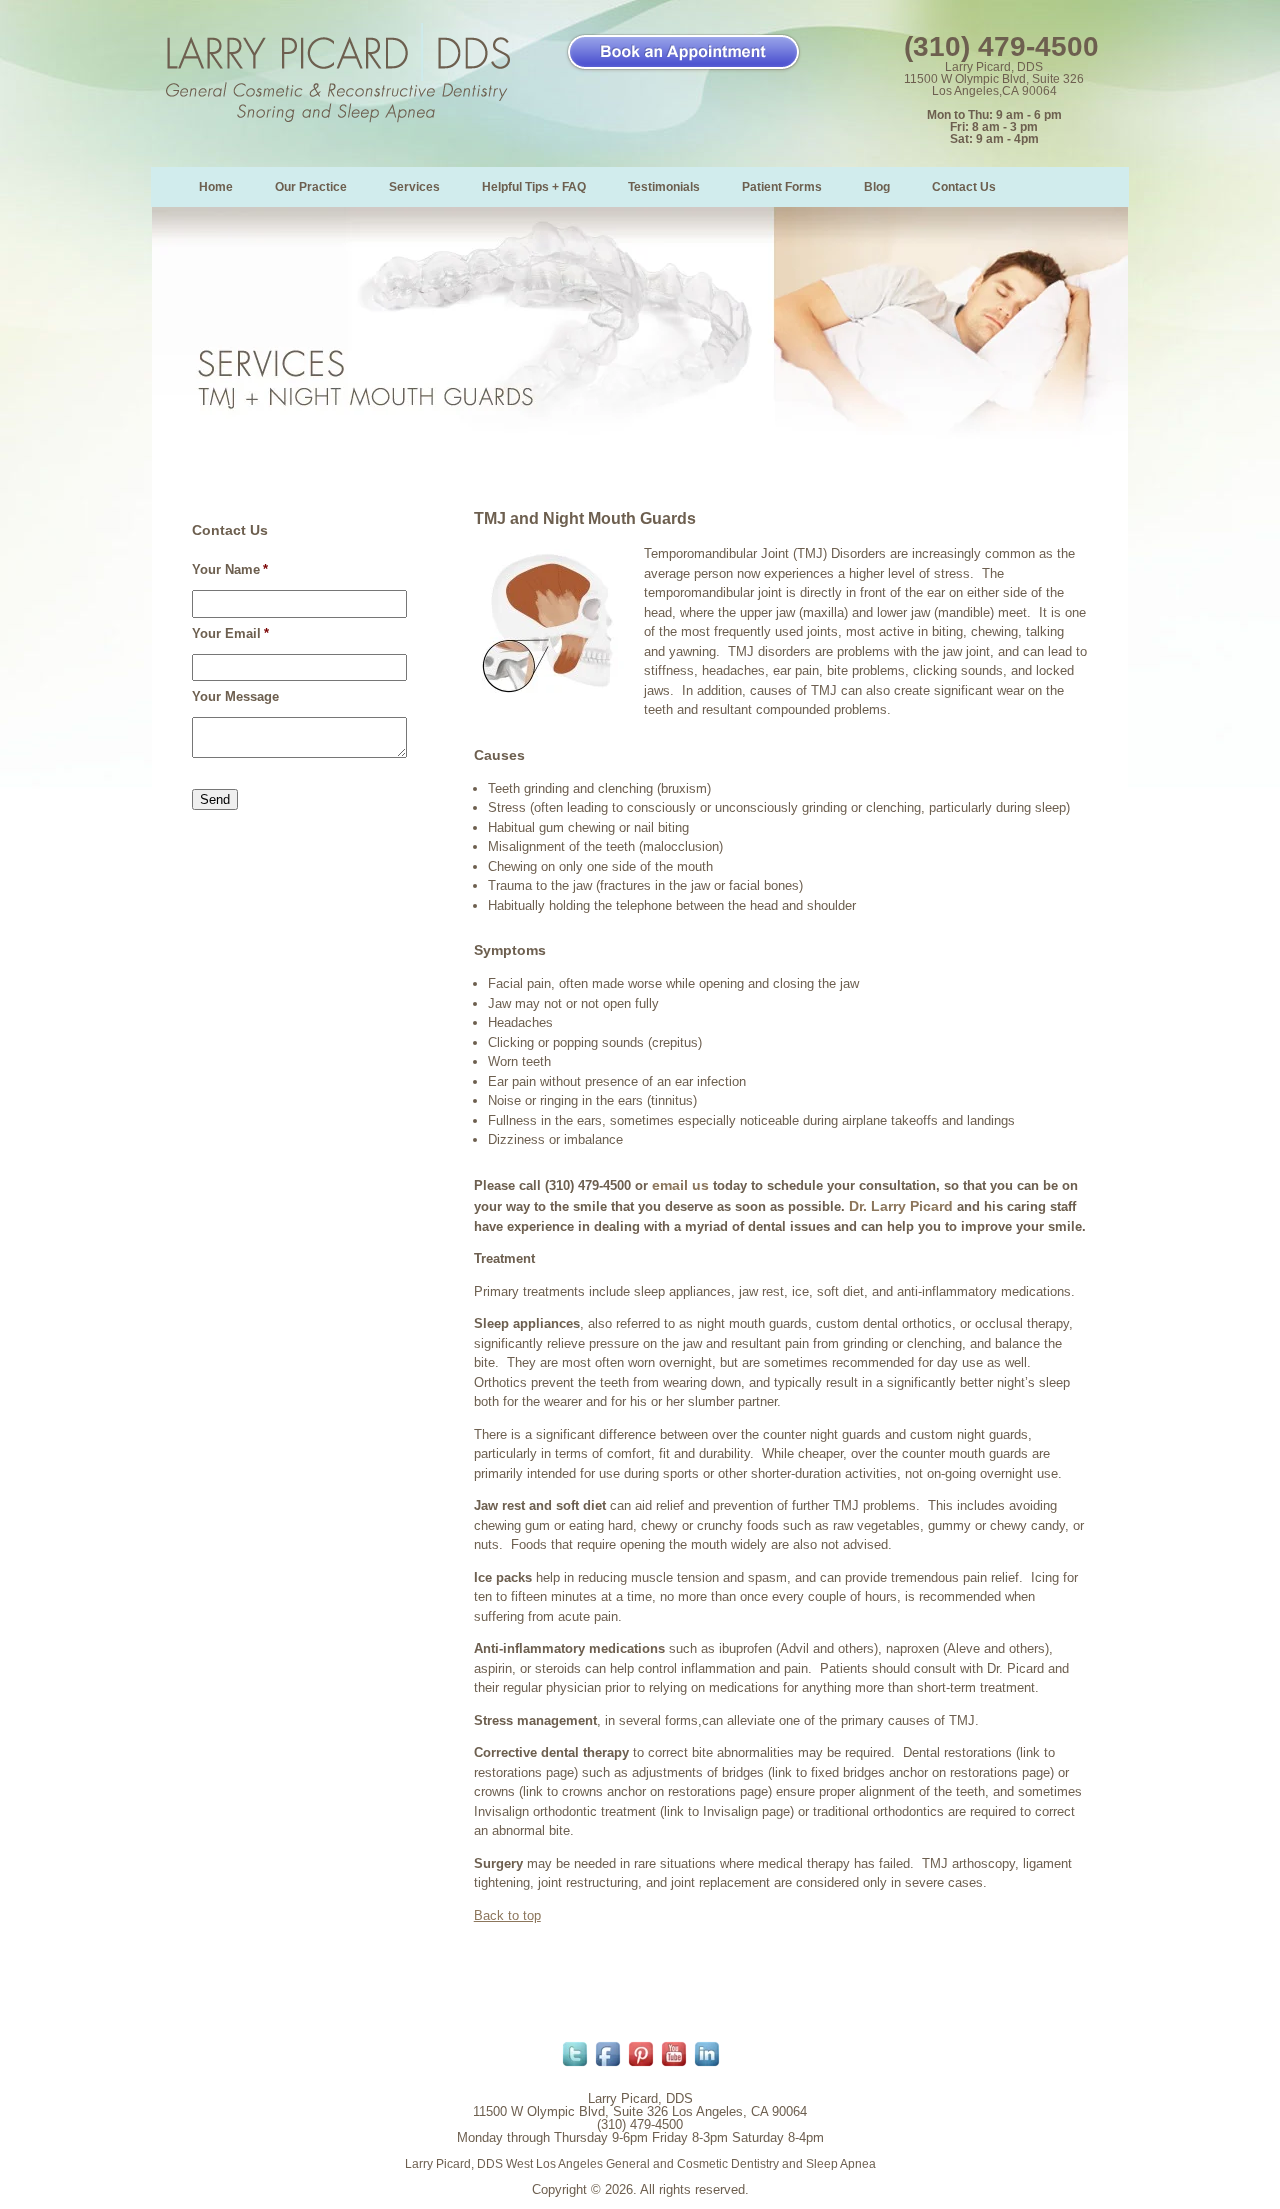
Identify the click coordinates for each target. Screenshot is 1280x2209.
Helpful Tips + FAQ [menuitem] (534, 187)
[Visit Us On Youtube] (673, 2065)
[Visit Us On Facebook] (607, 2065)
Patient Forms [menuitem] (782, 187)
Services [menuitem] (414, 187)
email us (680, 1185)
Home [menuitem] (216, 187)
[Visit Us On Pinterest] (640, 2065)
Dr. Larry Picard (901, 1206)
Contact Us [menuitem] (964, 187)
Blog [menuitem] (877, 187)
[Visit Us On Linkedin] (706, 2065)
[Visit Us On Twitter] (574, 2065)
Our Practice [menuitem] (311, 187)
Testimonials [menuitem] (664, 187)
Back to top (507, 1915)
